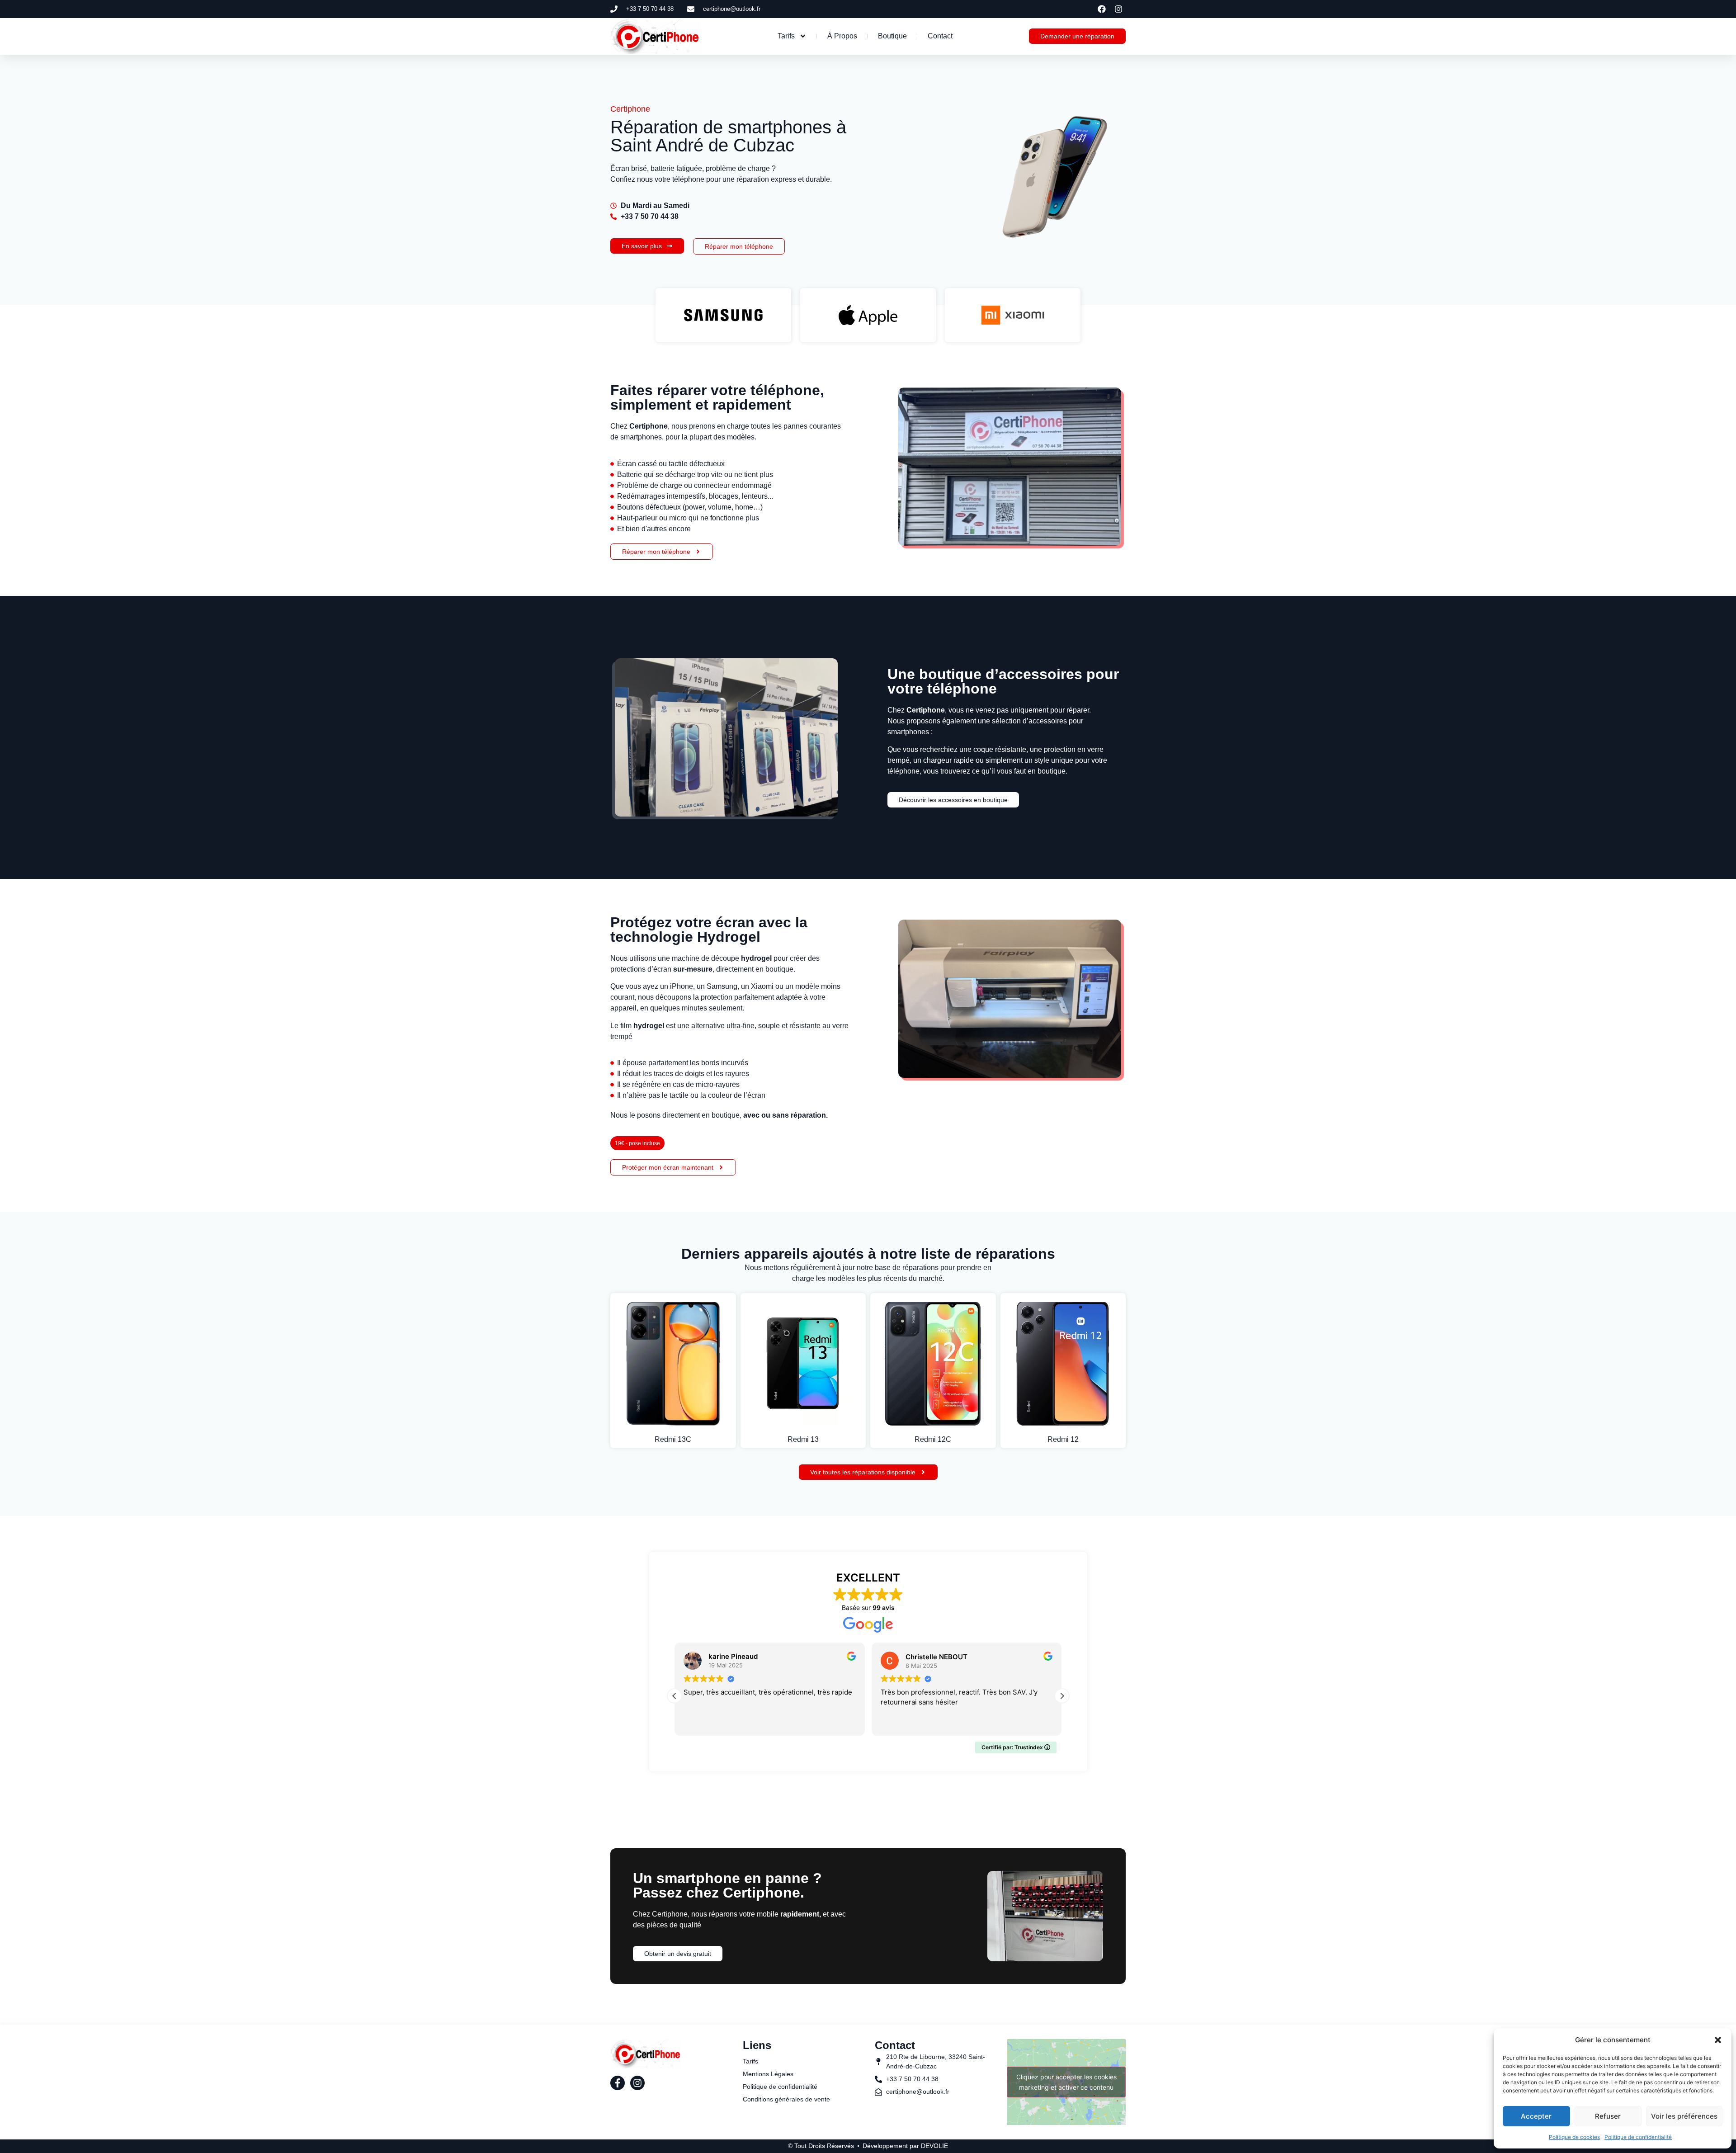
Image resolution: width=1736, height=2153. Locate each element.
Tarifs (786, 36)
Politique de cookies (1574, 2137)
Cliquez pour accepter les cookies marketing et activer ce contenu (1066, 2082)
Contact (940, 36)
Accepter (1536, 2116)
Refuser (1608, 2116)
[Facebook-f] (618, 2083)
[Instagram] (637, 2083)
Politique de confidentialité (1638, 2137)
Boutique (892, 36)
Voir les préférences (1684, 2116)
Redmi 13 (803, 1439)
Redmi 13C (673, 1439)
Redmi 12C (933, 1439)
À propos (842, 36)
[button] (1718, 2040)
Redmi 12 (1063, 1439)
